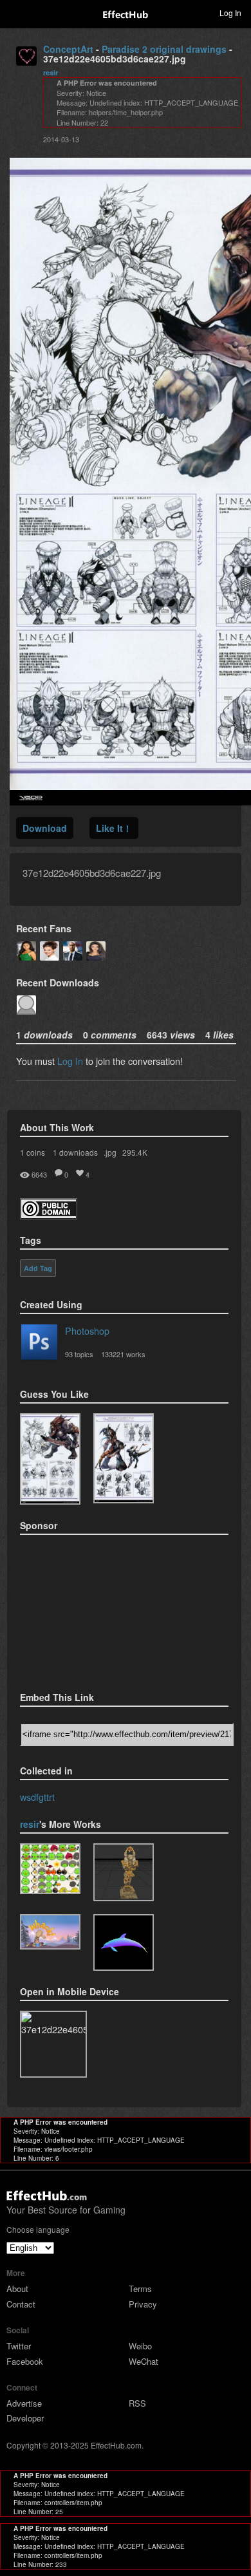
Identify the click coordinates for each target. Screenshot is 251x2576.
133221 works (123, 1354)
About (17, 2289)
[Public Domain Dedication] (49, 1215)
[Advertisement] (84, 1609)
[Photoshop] (39, 1344)
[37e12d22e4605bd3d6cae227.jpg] (50, 1459)
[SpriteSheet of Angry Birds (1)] (50, 1869)
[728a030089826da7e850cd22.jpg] (124, 1458)
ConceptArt (68, 49)
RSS (137, 2403)
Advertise (24, 2403)
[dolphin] (124, 1942)
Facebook (25, 2361)
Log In (70, 1061)
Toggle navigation (15, 12)
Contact (21, 2304)
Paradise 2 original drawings (164, 49)
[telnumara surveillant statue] (124, 1873)
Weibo (140, 2346)
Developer (25, 2418)
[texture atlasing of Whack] (50, 1932)
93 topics (79, 1354)
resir (51, 72)
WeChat (144, 2361)
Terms (140, 2289)
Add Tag (38, 1268)
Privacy (143, 2304)
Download (45, 828)
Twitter (19, 2346)
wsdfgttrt (37, 1797)
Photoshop (87, 1330)
